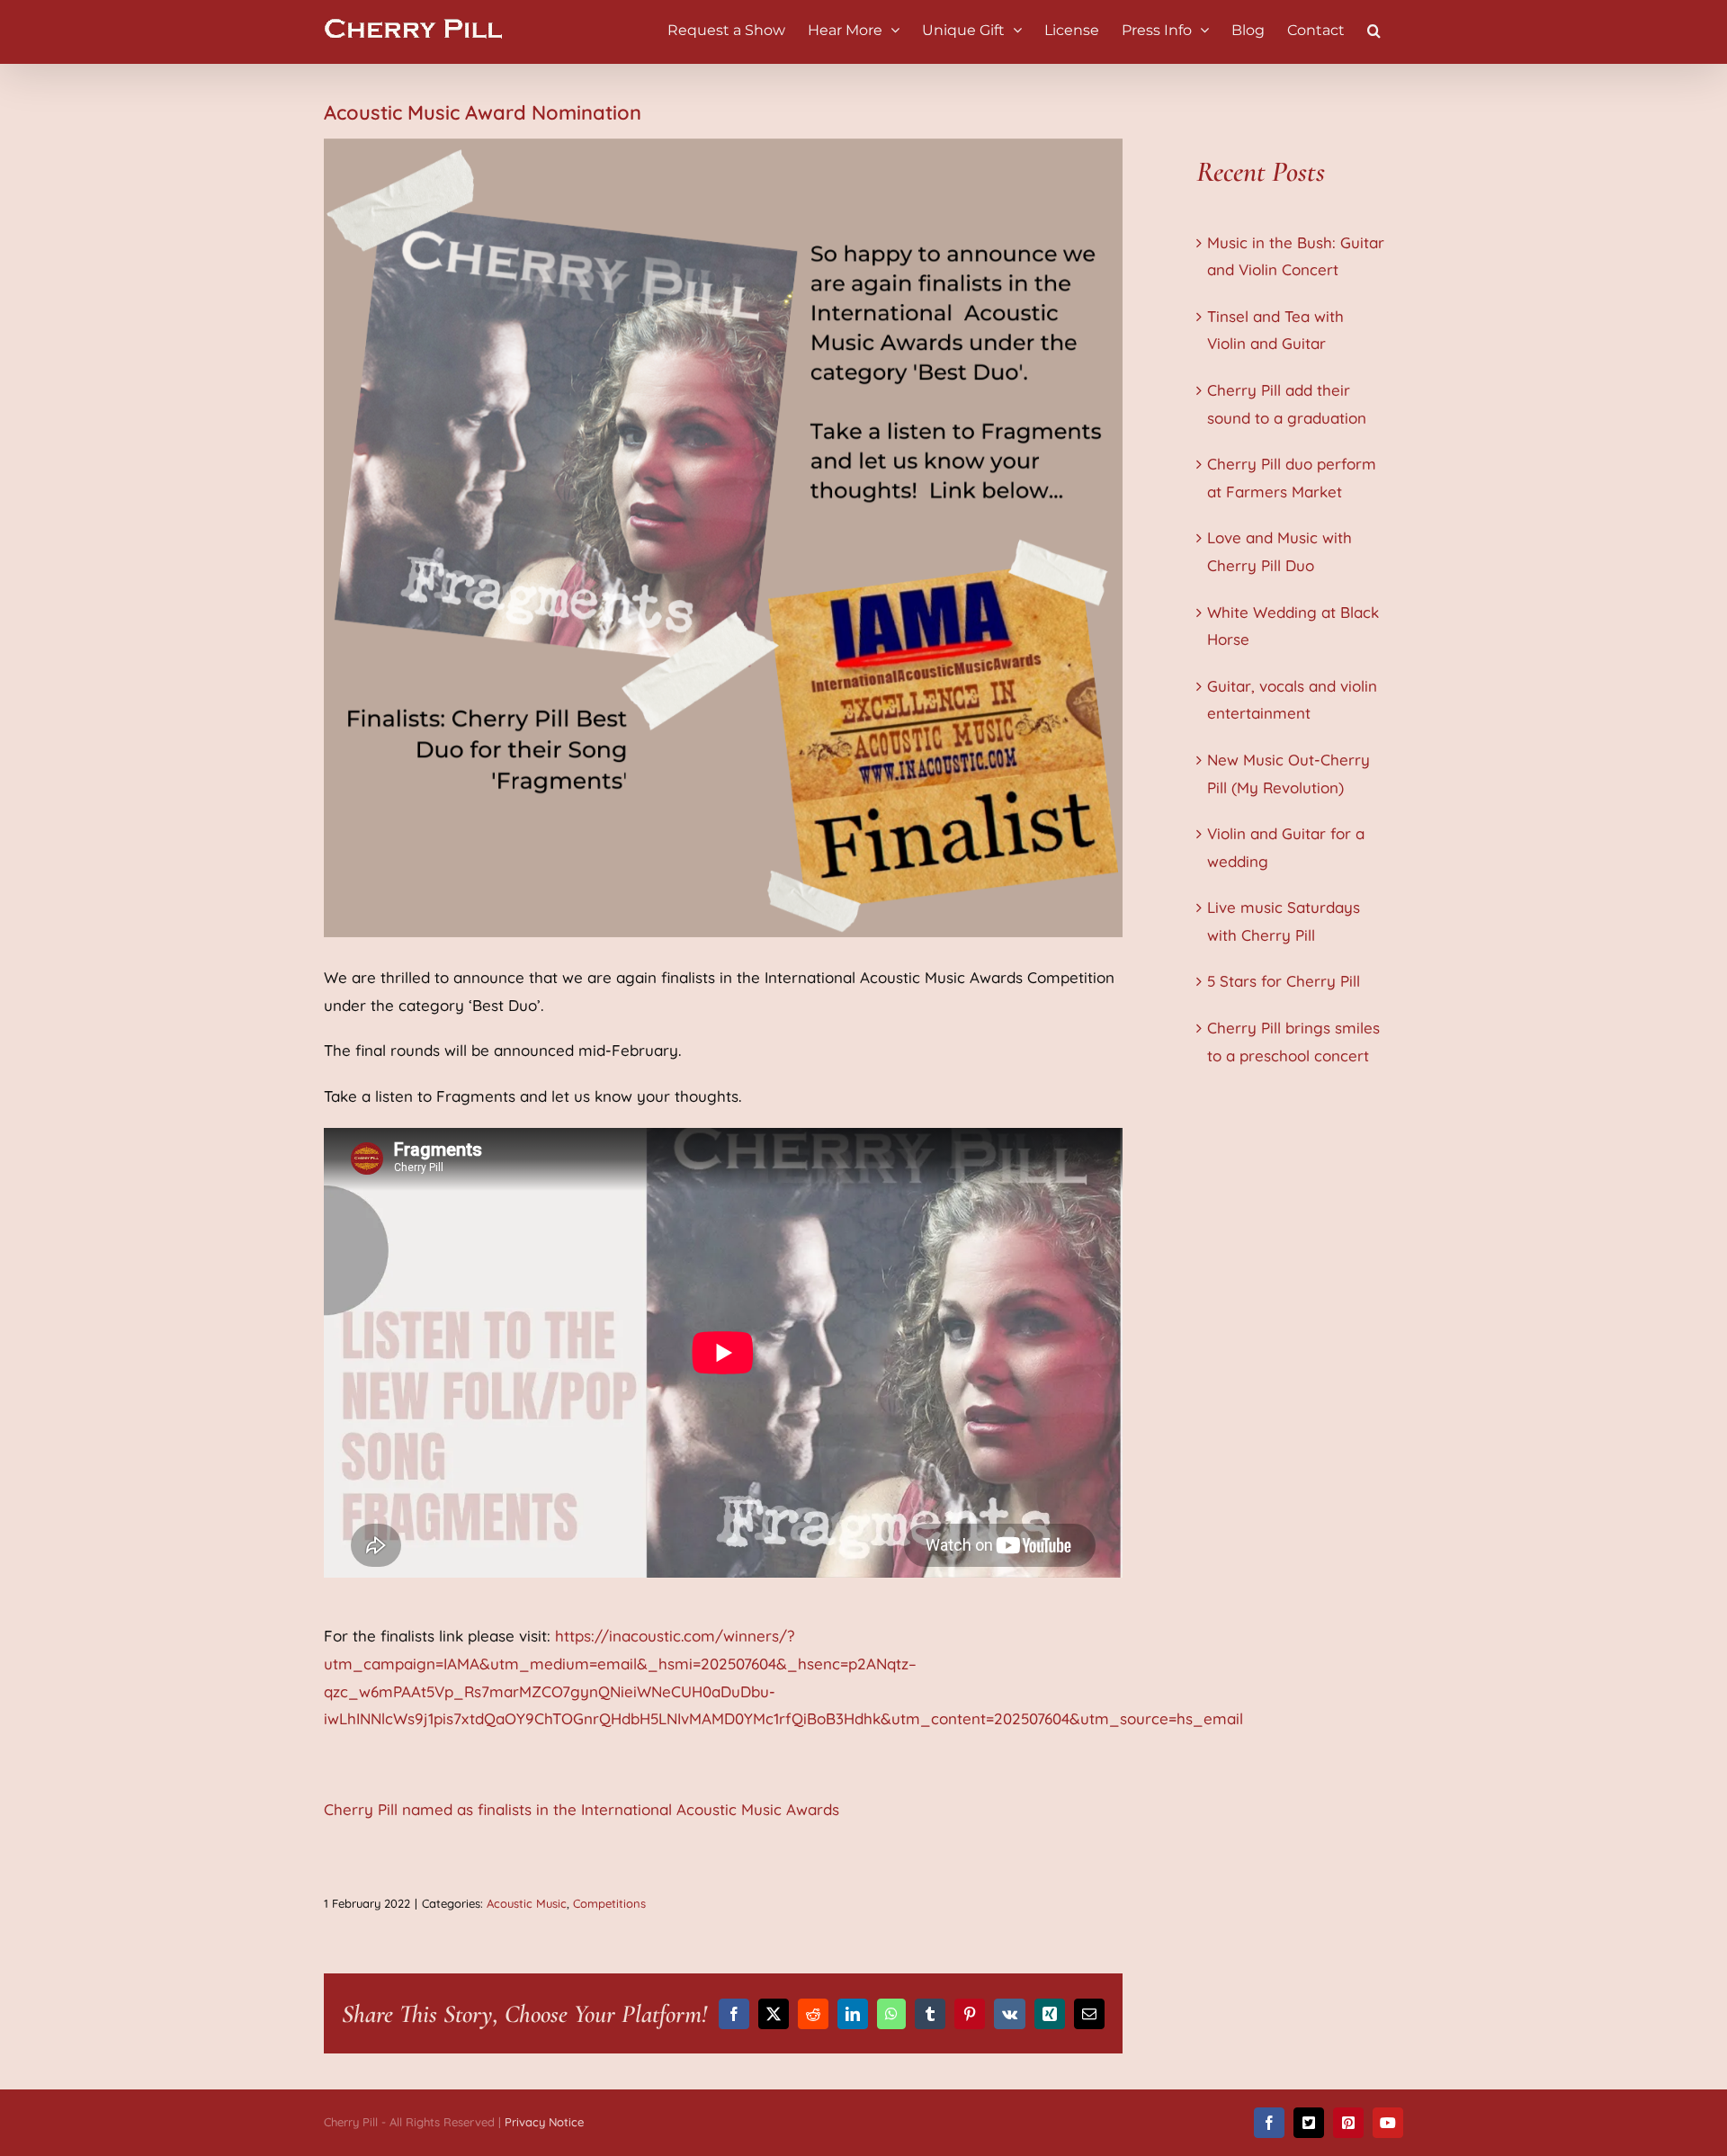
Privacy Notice (544, 2122)
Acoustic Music (527, 1903)
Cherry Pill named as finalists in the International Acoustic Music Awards (582, 1809)
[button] (1374, 29)
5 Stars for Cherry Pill (1284, 981)
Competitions (609, 1903)
